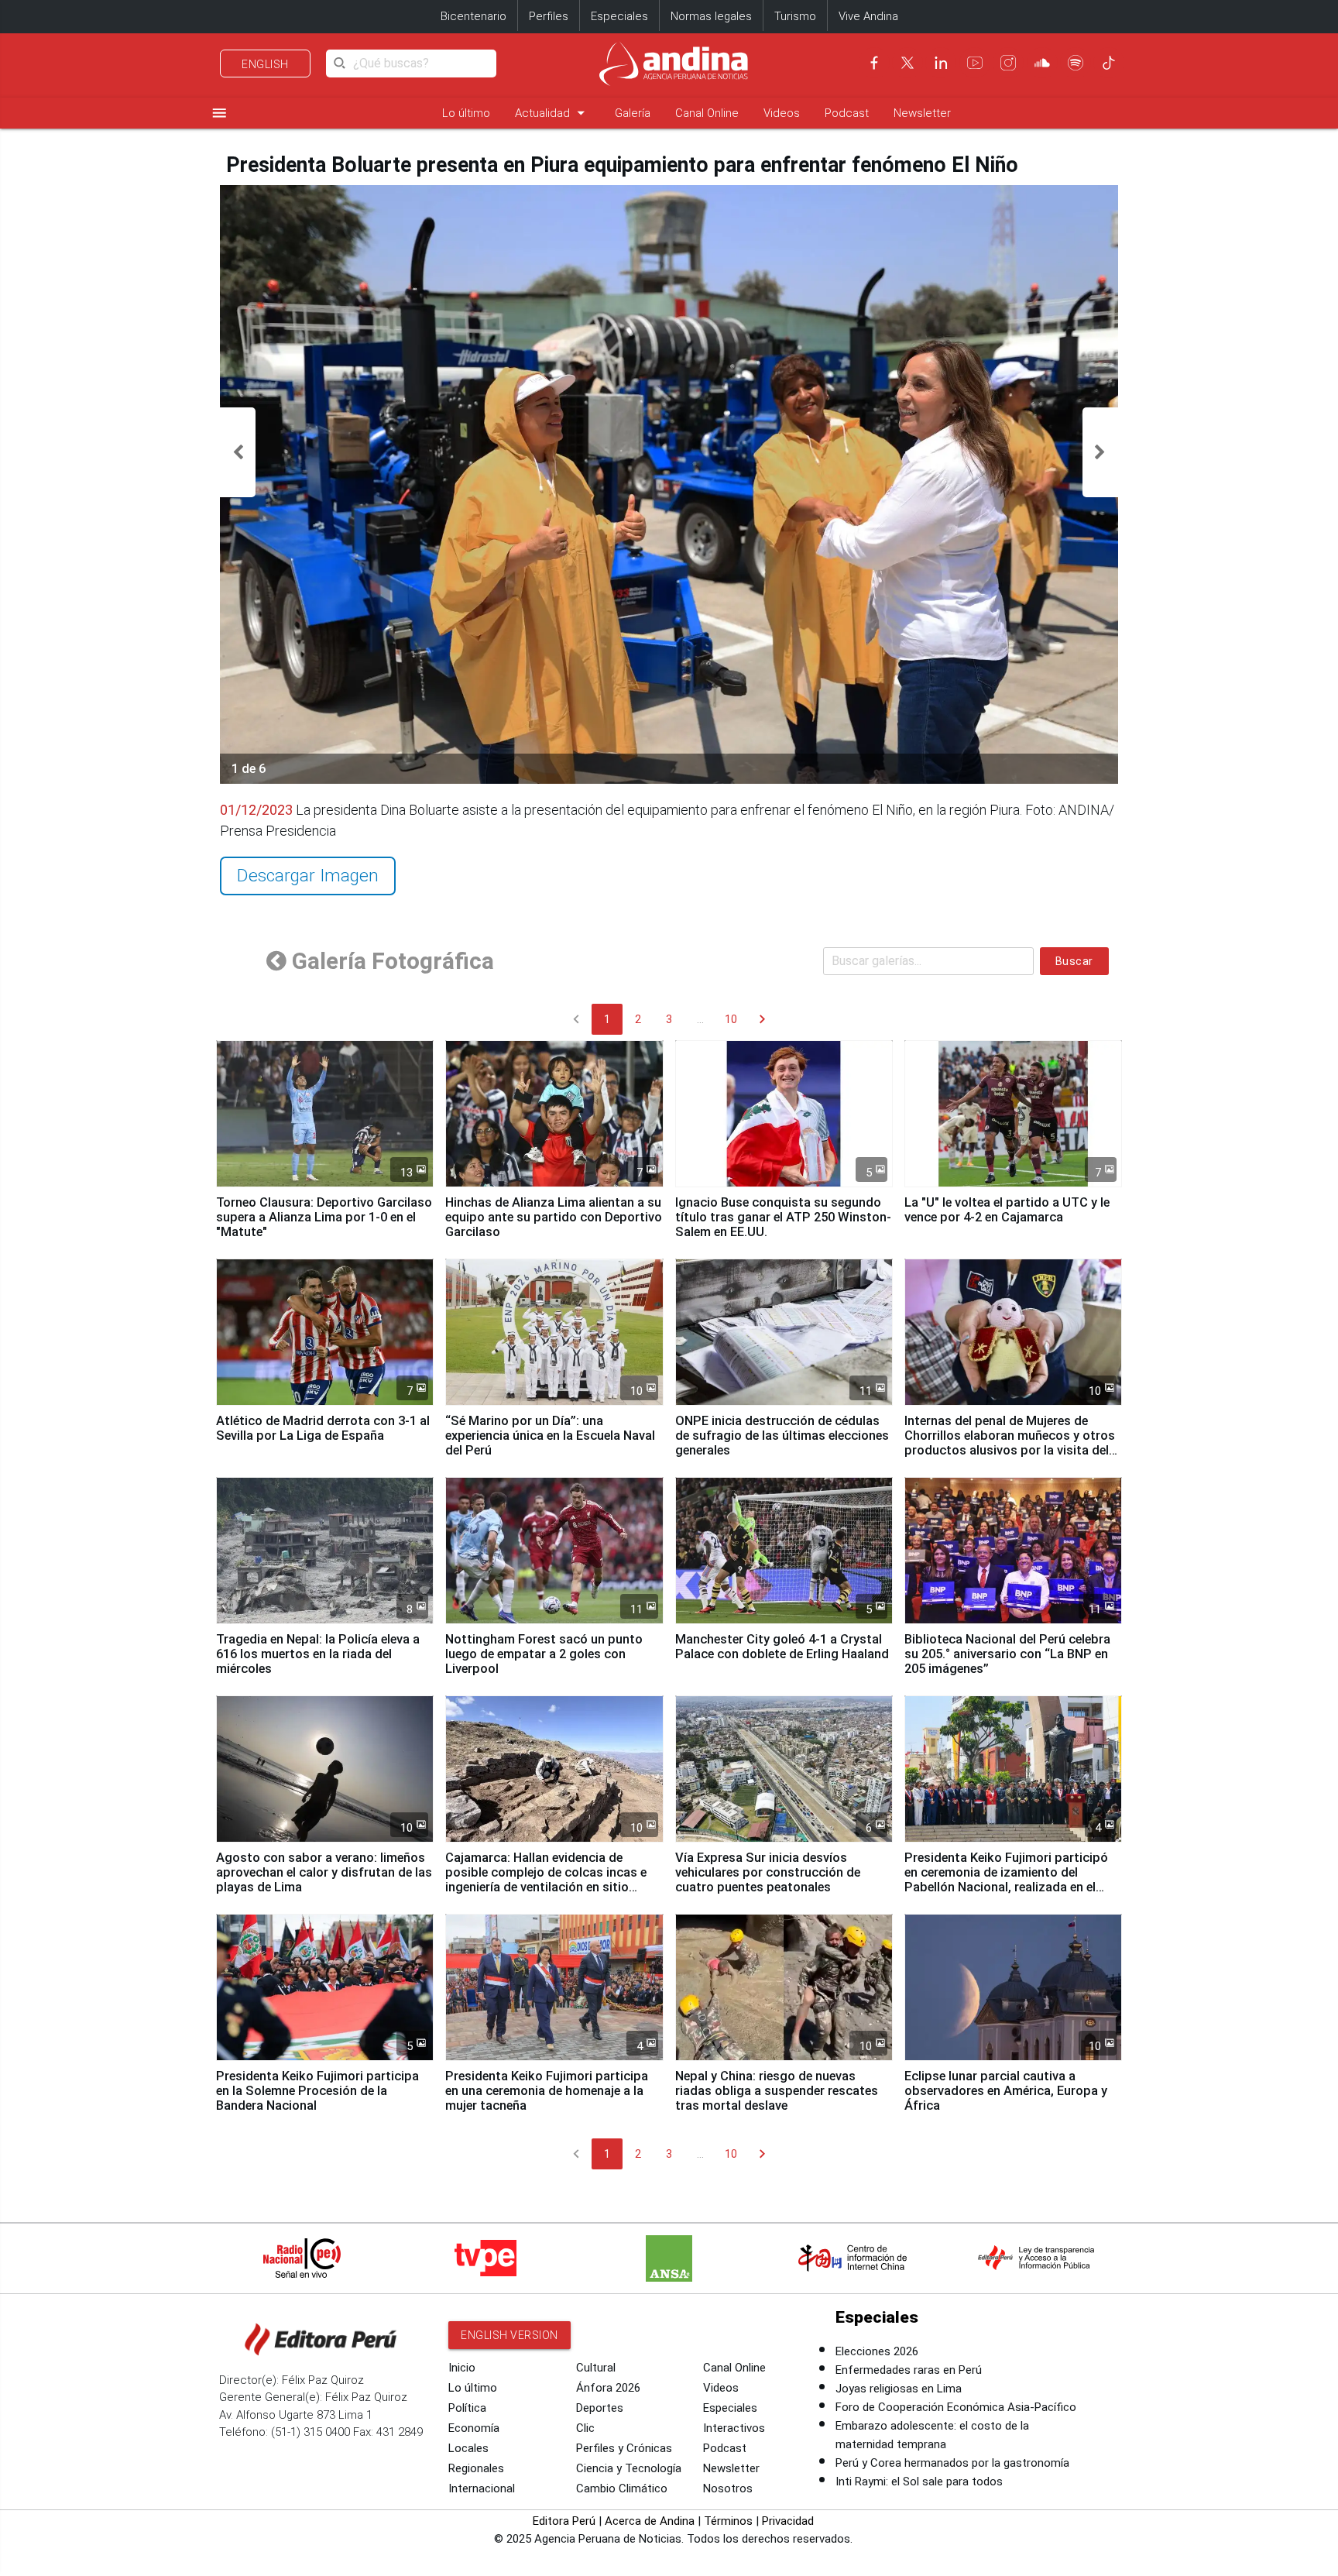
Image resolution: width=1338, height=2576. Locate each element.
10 (731, 1019)
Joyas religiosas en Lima (899, 2389)
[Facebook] (874, 63)
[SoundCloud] (1042, 63)
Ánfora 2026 (608, 2388)
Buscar (1074, 961)
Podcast (847, 113)
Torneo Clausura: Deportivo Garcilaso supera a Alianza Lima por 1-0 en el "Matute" (324, 1217)
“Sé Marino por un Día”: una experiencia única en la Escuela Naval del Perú (550, 1436)
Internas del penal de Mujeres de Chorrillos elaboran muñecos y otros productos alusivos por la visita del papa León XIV (1010, 1443)
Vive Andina (868, 16)
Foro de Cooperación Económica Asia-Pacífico (956, 2407)
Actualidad (552, 113)
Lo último (466, 113)
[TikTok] (1109, 63)
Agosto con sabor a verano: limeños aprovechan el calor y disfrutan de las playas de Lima (324, 1872)
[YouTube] (975, 63)
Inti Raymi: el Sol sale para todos (919, 2482)
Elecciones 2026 (877, 2351)
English (265, 64)
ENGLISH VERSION (509, 2335)
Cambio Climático (622, 2488)
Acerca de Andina (650, 2521)
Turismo (795, 16)
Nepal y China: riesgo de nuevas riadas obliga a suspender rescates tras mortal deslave (777, 2091)
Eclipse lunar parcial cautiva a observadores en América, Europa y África (1006, 2091)
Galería (633, 113)
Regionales (476, 2468)
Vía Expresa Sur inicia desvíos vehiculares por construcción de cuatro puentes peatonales (768, 1872)
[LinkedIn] (941, 63)
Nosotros (728, 2488)
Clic (585, 2428)
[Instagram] (1008, 63)
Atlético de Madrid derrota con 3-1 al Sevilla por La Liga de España (323, 1428)
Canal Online (707, 113)
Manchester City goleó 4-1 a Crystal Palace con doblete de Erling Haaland (782, 1647)
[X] (907, 63)
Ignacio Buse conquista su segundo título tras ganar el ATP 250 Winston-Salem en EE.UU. (783, 1217)
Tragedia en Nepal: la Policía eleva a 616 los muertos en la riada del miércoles (318, 1654)
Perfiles (549, 16)
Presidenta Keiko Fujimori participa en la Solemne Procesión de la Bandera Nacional (317, 2091)
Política (467, 2408)
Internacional (482, 2488)
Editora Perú (564, 2521)
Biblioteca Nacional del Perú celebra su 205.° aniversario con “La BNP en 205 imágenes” (1007, 1654)
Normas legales (711, 16)
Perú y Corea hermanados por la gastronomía (952, 2463)
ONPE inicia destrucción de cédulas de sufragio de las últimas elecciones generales (782, 1436)
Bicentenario (473, 16)
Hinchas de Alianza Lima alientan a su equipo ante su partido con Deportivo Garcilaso (554, 1217)
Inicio (462, 2368)
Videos (782, 113)
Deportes (600, 2408)
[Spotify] (1076, 63)
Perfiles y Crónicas (624, 2448)
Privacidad (788, 2521)
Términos (728, 2521)
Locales (468, 2448)
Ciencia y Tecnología (629, 2468)
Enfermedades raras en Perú (909, 2370)
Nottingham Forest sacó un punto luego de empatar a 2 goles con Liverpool (544, 1654)
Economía (474, 2428)
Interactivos (734, 2428)
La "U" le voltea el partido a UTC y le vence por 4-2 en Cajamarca (1007, 1210)
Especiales (619, 16)
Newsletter (922, 113)
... (700, 1019)
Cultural (596, 2368)
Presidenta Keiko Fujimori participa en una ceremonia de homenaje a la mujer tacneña (547, 2091)
